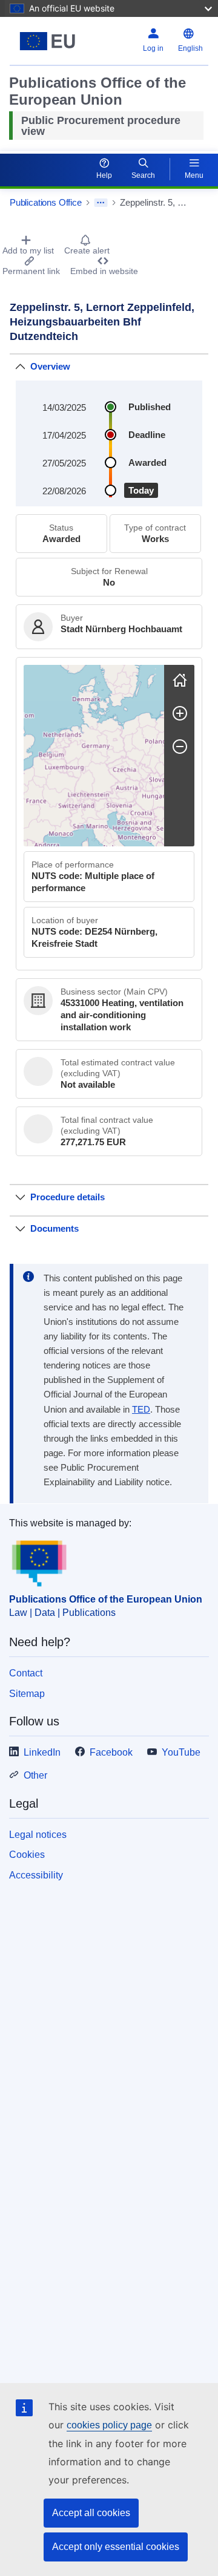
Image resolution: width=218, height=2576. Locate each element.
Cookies (27, 1855)
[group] (94, 756)
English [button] (190, 48)
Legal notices (38, 1835)
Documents (54, 1228)
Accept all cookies (91, 2513)
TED (141, 1410)
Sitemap (27, 1694)
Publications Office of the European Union (106, 1599)
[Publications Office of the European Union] (48, 41)
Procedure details (68, 1197)
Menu (194, 175)
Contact (26, 1673)
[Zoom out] (180, 747)
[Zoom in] (180, 713)
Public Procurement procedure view (101, 126)
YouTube (181, 1752)
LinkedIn (42, 1752)
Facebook (111, 1752)
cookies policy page (109, 2425)
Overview (50, 366)
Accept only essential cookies (116, 2547)
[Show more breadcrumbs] (101, 203)
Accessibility (36, 1875)
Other (35, 1775)
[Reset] (180, 680)
